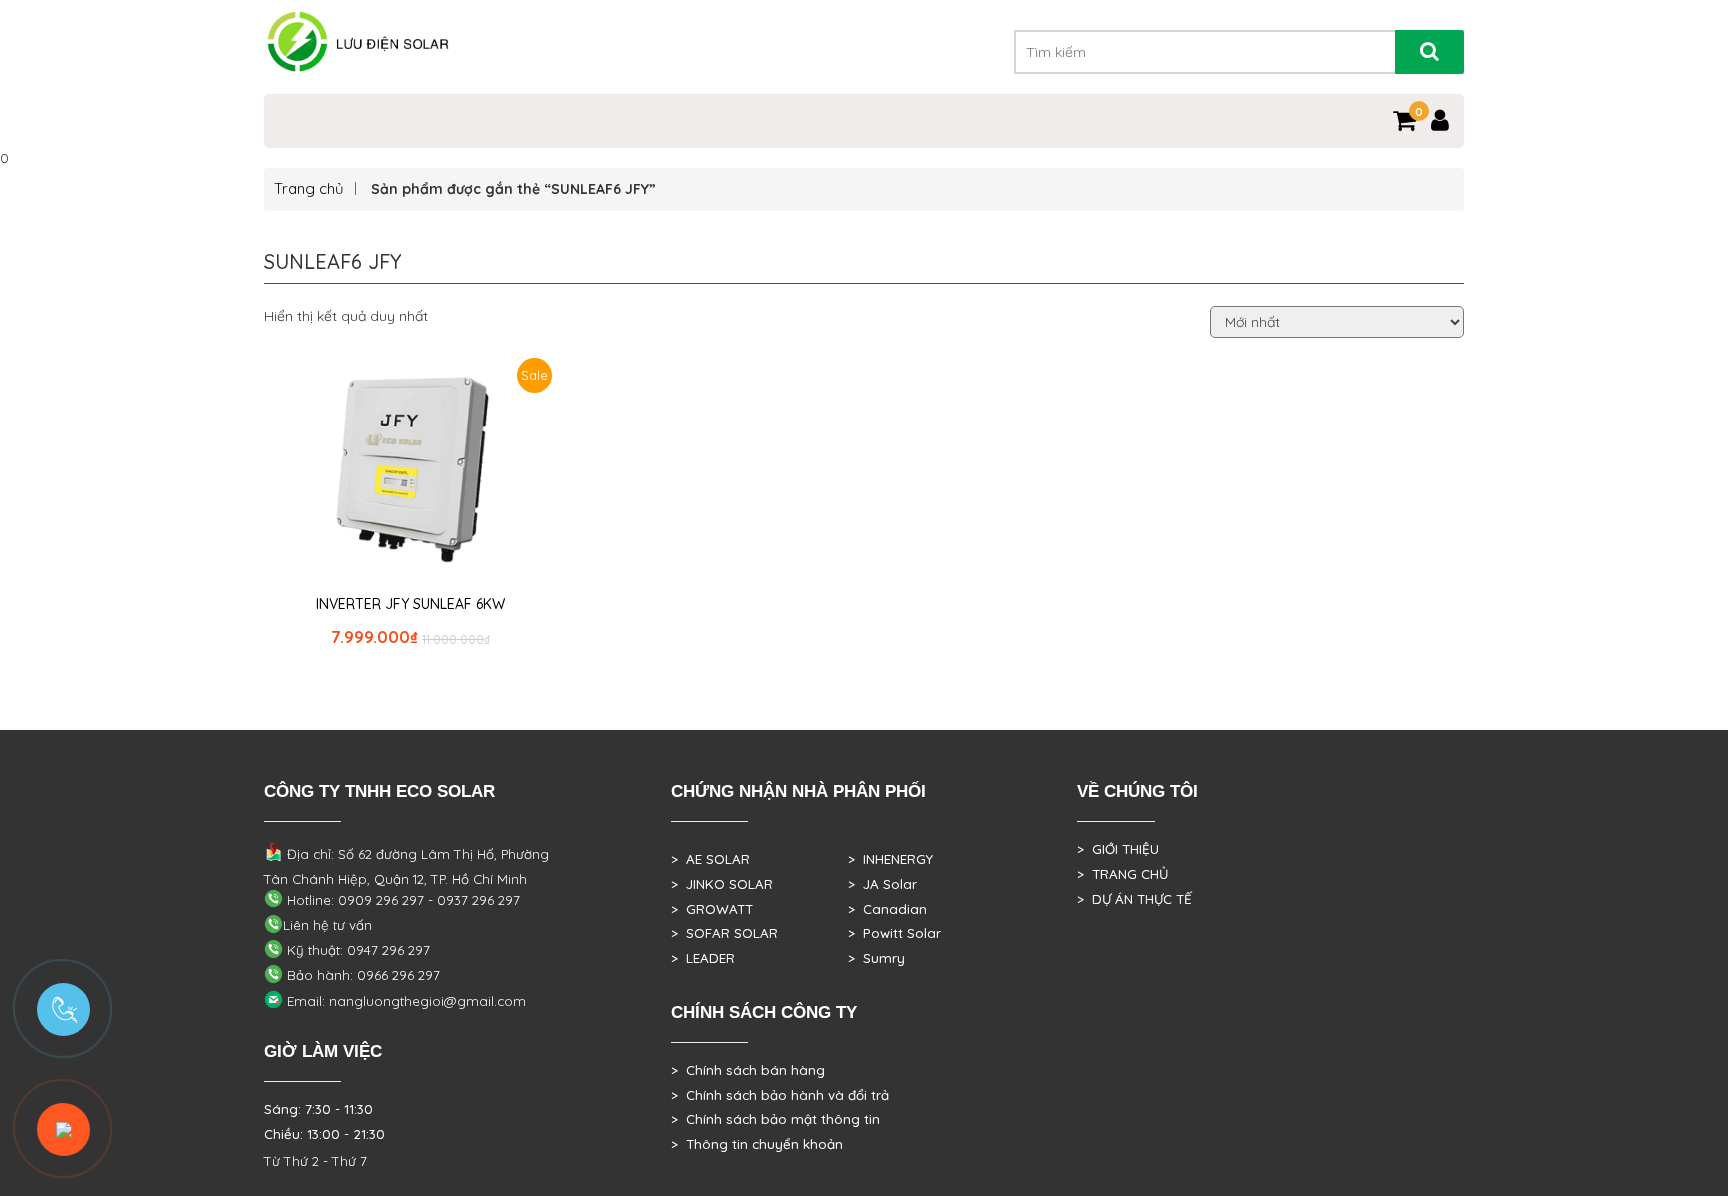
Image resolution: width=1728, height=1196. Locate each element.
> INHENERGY (890, 859)
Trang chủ (309, 188)
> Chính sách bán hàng (748, 1070)
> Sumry (876, 958)
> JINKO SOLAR (722, 884)
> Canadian (887, 909)
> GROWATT (712, 909)
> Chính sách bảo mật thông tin (775, 1119)
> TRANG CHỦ (1122, 874)
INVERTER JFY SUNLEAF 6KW (410, 604)
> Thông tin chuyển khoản (757, 1144)
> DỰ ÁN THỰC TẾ (1134, 899)
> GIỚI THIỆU (1118, 849)
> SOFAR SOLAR (724, 933)
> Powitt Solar (894, 933)
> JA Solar (882, 884)
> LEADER (703, 958)
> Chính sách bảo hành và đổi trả (780, 1095)
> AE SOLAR (710, 859)
